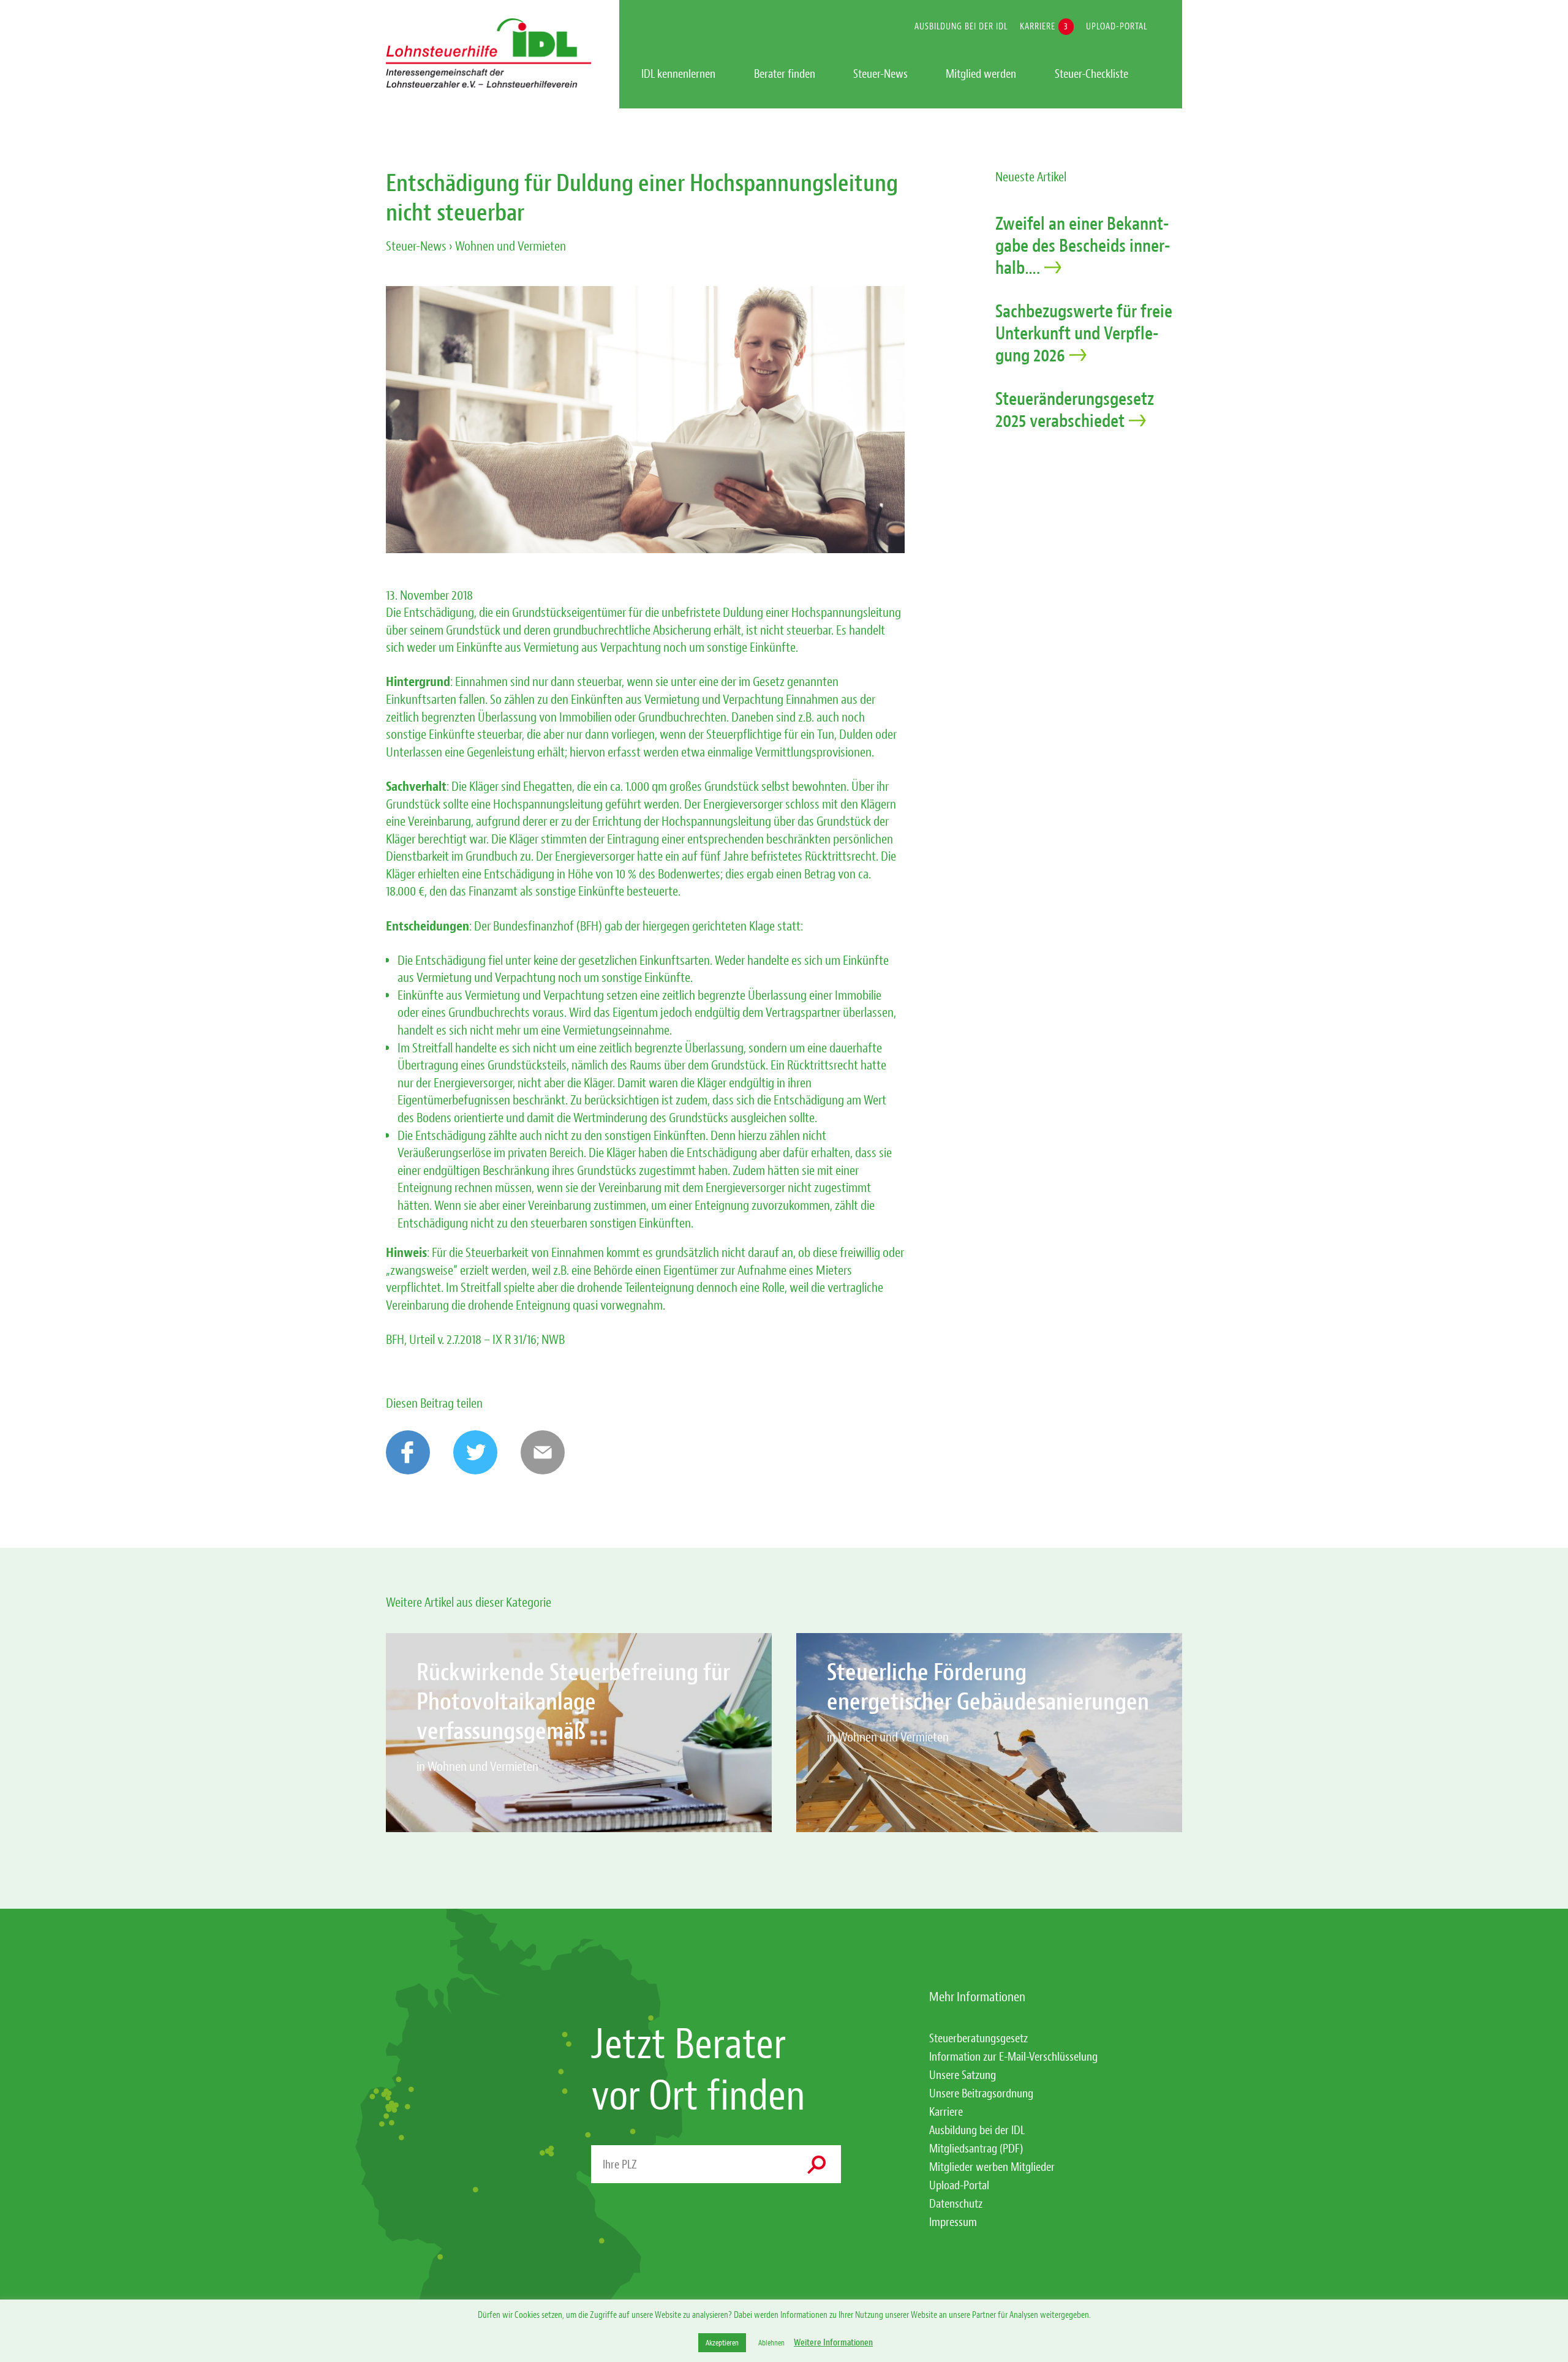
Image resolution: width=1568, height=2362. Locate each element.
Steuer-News (416, 246)
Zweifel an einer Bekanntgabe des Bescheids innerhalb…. (1083, 246)
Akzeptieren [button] (722, 2343)
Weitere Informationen (833, 2343)
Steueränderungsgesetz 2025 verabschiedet (1075, 410)
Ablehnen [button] (771, 2343)
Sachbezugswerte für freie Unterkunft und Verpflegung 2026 (1084, 333)
